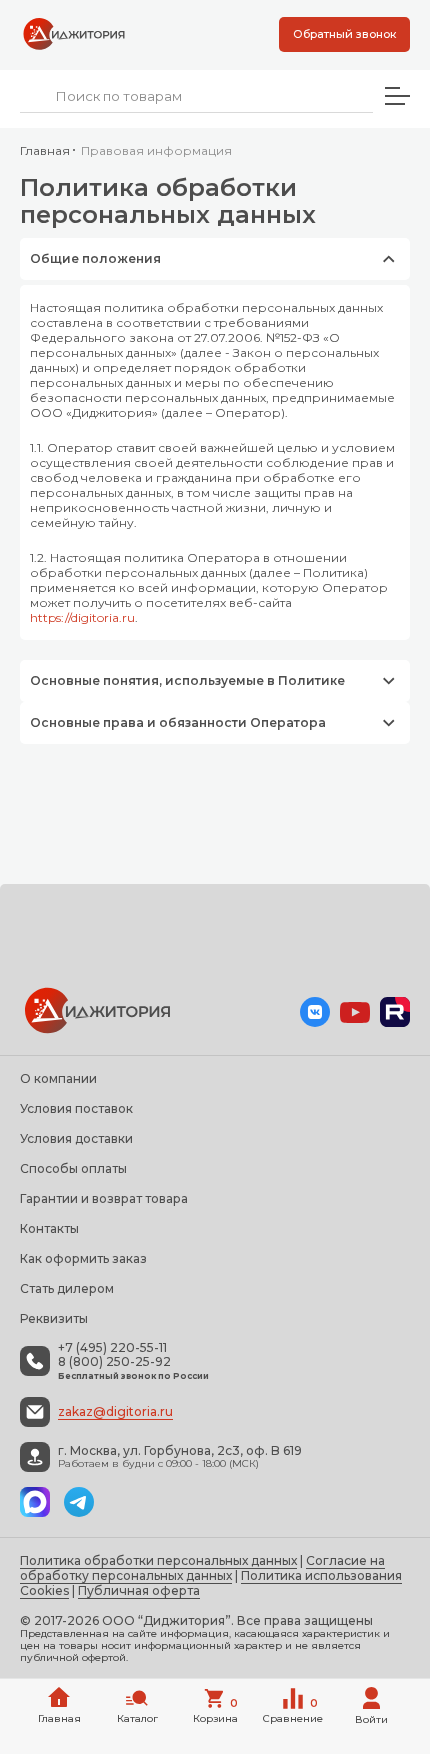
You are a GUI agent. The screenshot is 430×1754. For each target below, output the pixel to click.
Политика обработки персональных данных (158, 1560)
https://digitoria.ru (82, 617)
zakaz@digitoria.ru (115, 1411)
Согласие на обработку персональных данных (202, 1568)
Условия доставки (76, 1138)
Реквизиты (54, 1318)
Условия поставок (76, 1108)
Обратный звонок (344, 34)
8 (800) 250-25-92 (114, 1362)
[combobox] (196, 96)
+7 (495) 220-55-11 (112, 1348)
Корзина (216, 1711)
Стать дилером (67, 1288)
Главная (45, 150)
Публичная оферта (139, 1590)
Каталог (137, 1718)
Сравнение (293, 1711)
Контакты (49, 1228)
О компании (58, 1078)
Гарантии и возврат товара (104, 1198)
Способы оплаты (73, 1168)
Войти (371, 1719)
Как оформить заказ (83, 1258)
